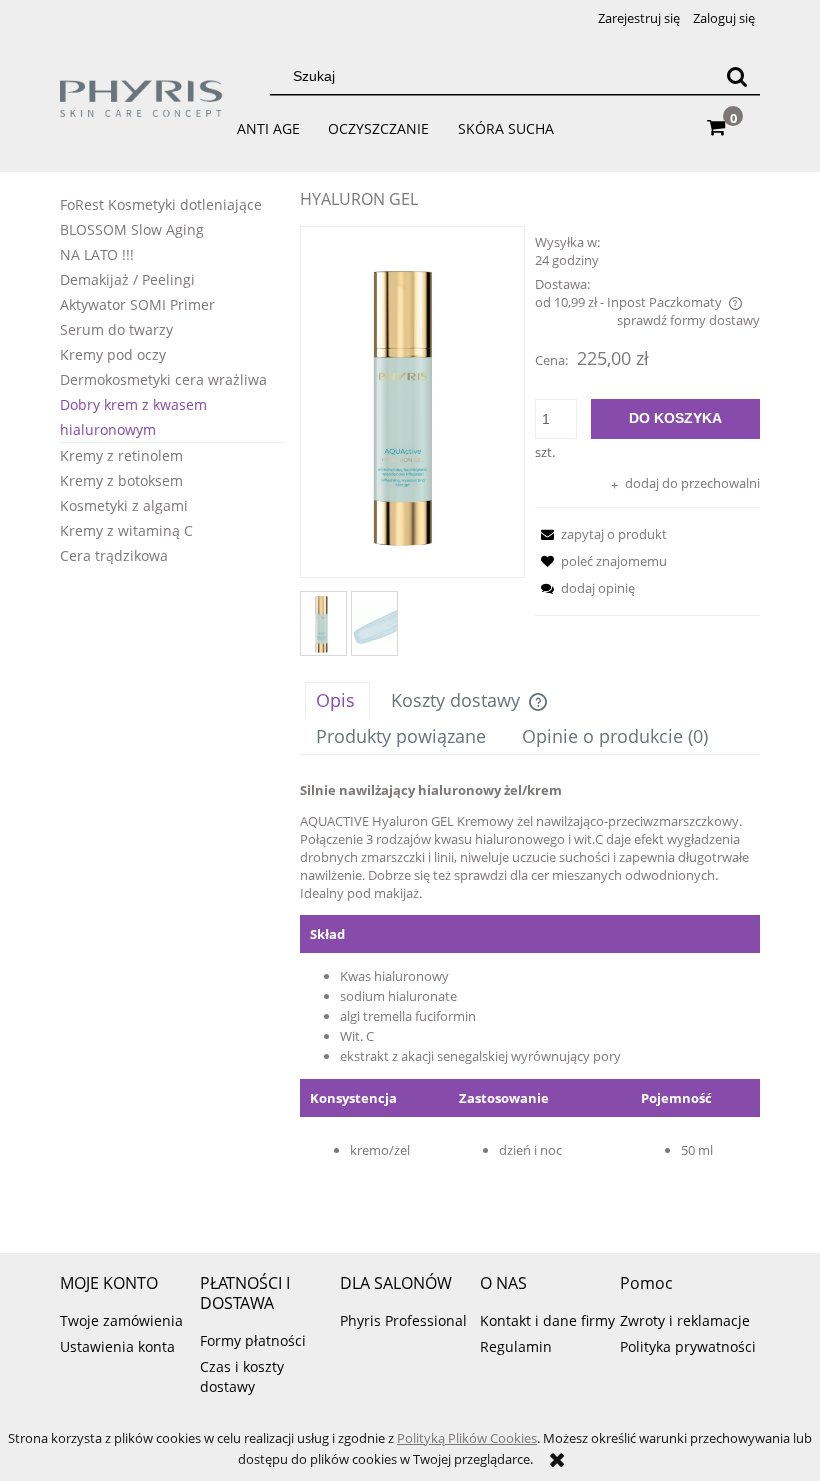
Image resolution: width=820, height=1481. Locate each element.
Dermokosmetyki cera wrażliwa (163, 379)
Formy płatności (253, 1340)
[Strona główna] (142, 107)
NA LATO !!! (97, 254)
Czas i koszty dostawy (242, 1376)
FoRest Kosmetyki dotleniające (161, 204)
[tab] (337, 700)
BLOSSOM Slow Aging (132, 229)
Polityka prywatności (688, 1346)
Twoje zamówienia (121, 1320)
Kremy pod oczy (113, 354)
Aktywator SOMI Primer (137, 304)
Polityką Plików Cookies (467, 1438)
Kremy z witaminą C (126, 530)
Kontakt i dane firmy (547, 1320)
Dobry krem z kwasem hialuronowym (133, 417)
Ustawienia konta (117, 1346)
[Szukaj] (737, 76)
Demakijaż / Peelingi (127, 279)
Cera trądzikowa (114, 555)
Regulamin (516, 1346)
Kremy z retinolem (121, 455)
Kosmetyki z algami (124, 505)
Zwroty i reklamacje (685, 1320)
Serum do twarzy (116, 329)
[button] (601, 534)
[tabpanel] (530, 997)
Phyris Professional (403, 1320)
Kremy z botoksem (121, 480)
